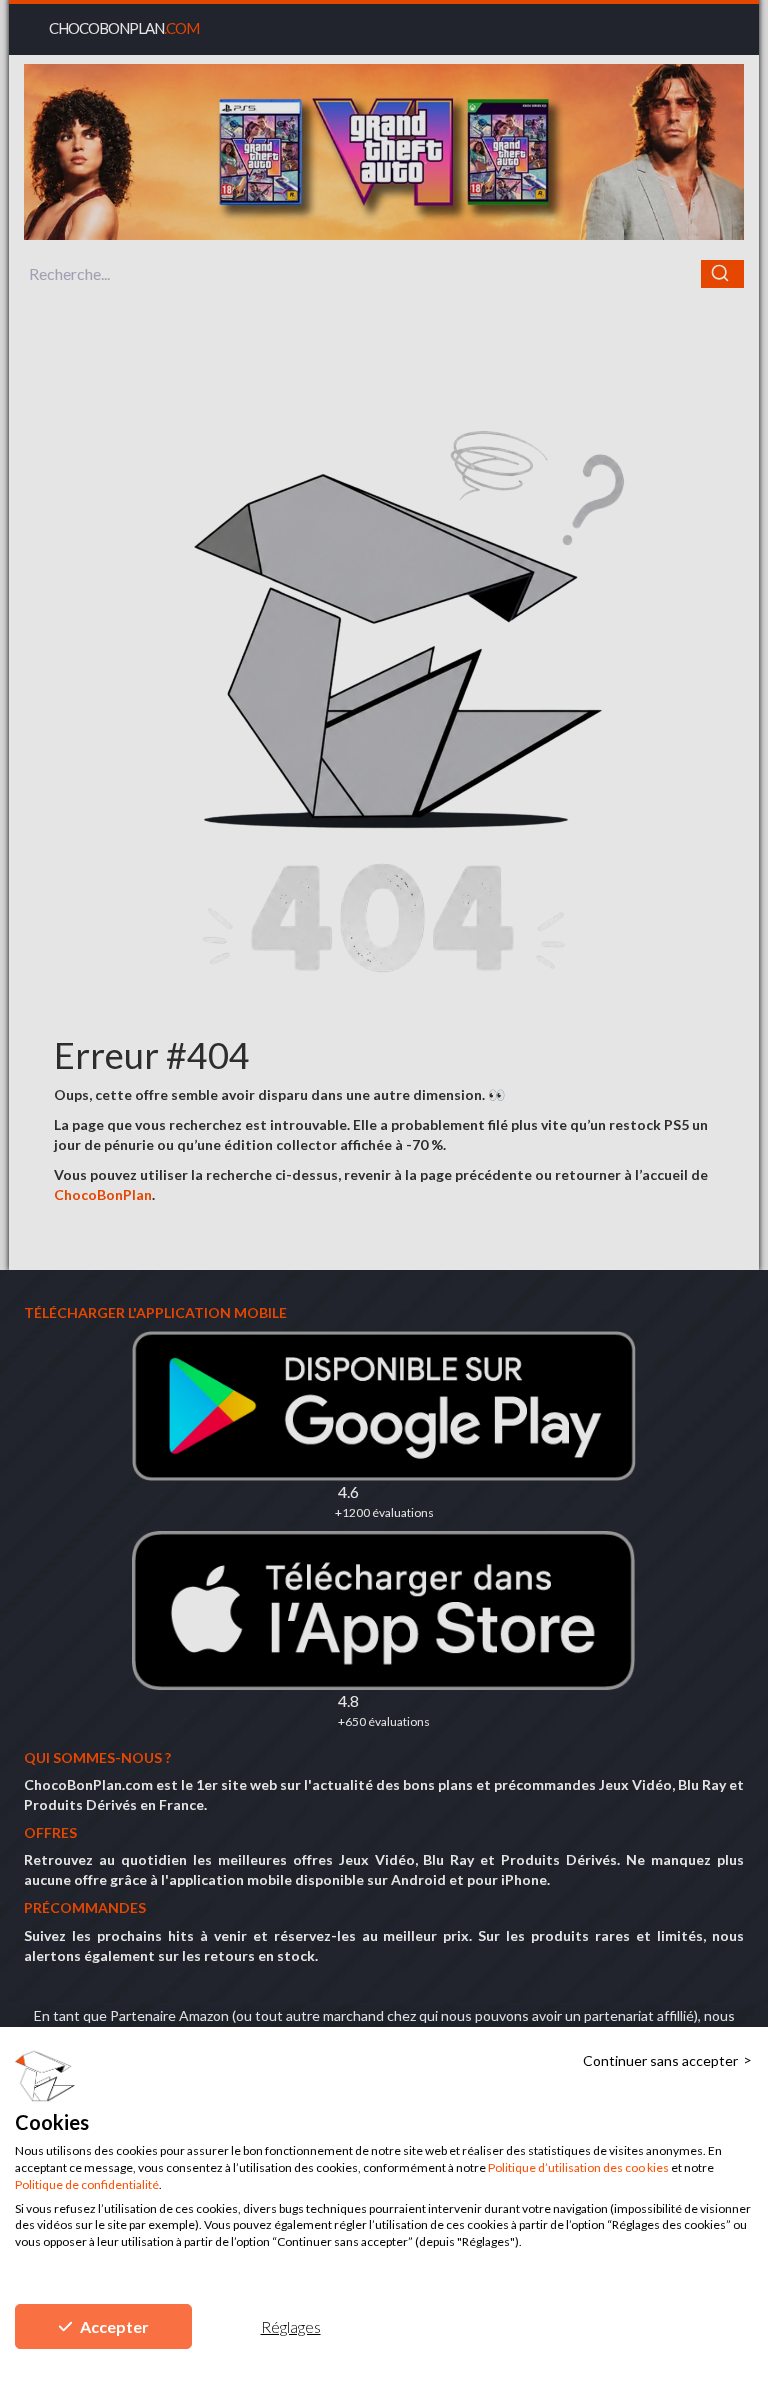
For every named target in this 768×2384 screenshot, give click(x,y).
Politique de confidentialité (87, 2184)
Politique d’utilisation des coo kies (578, 2167)
